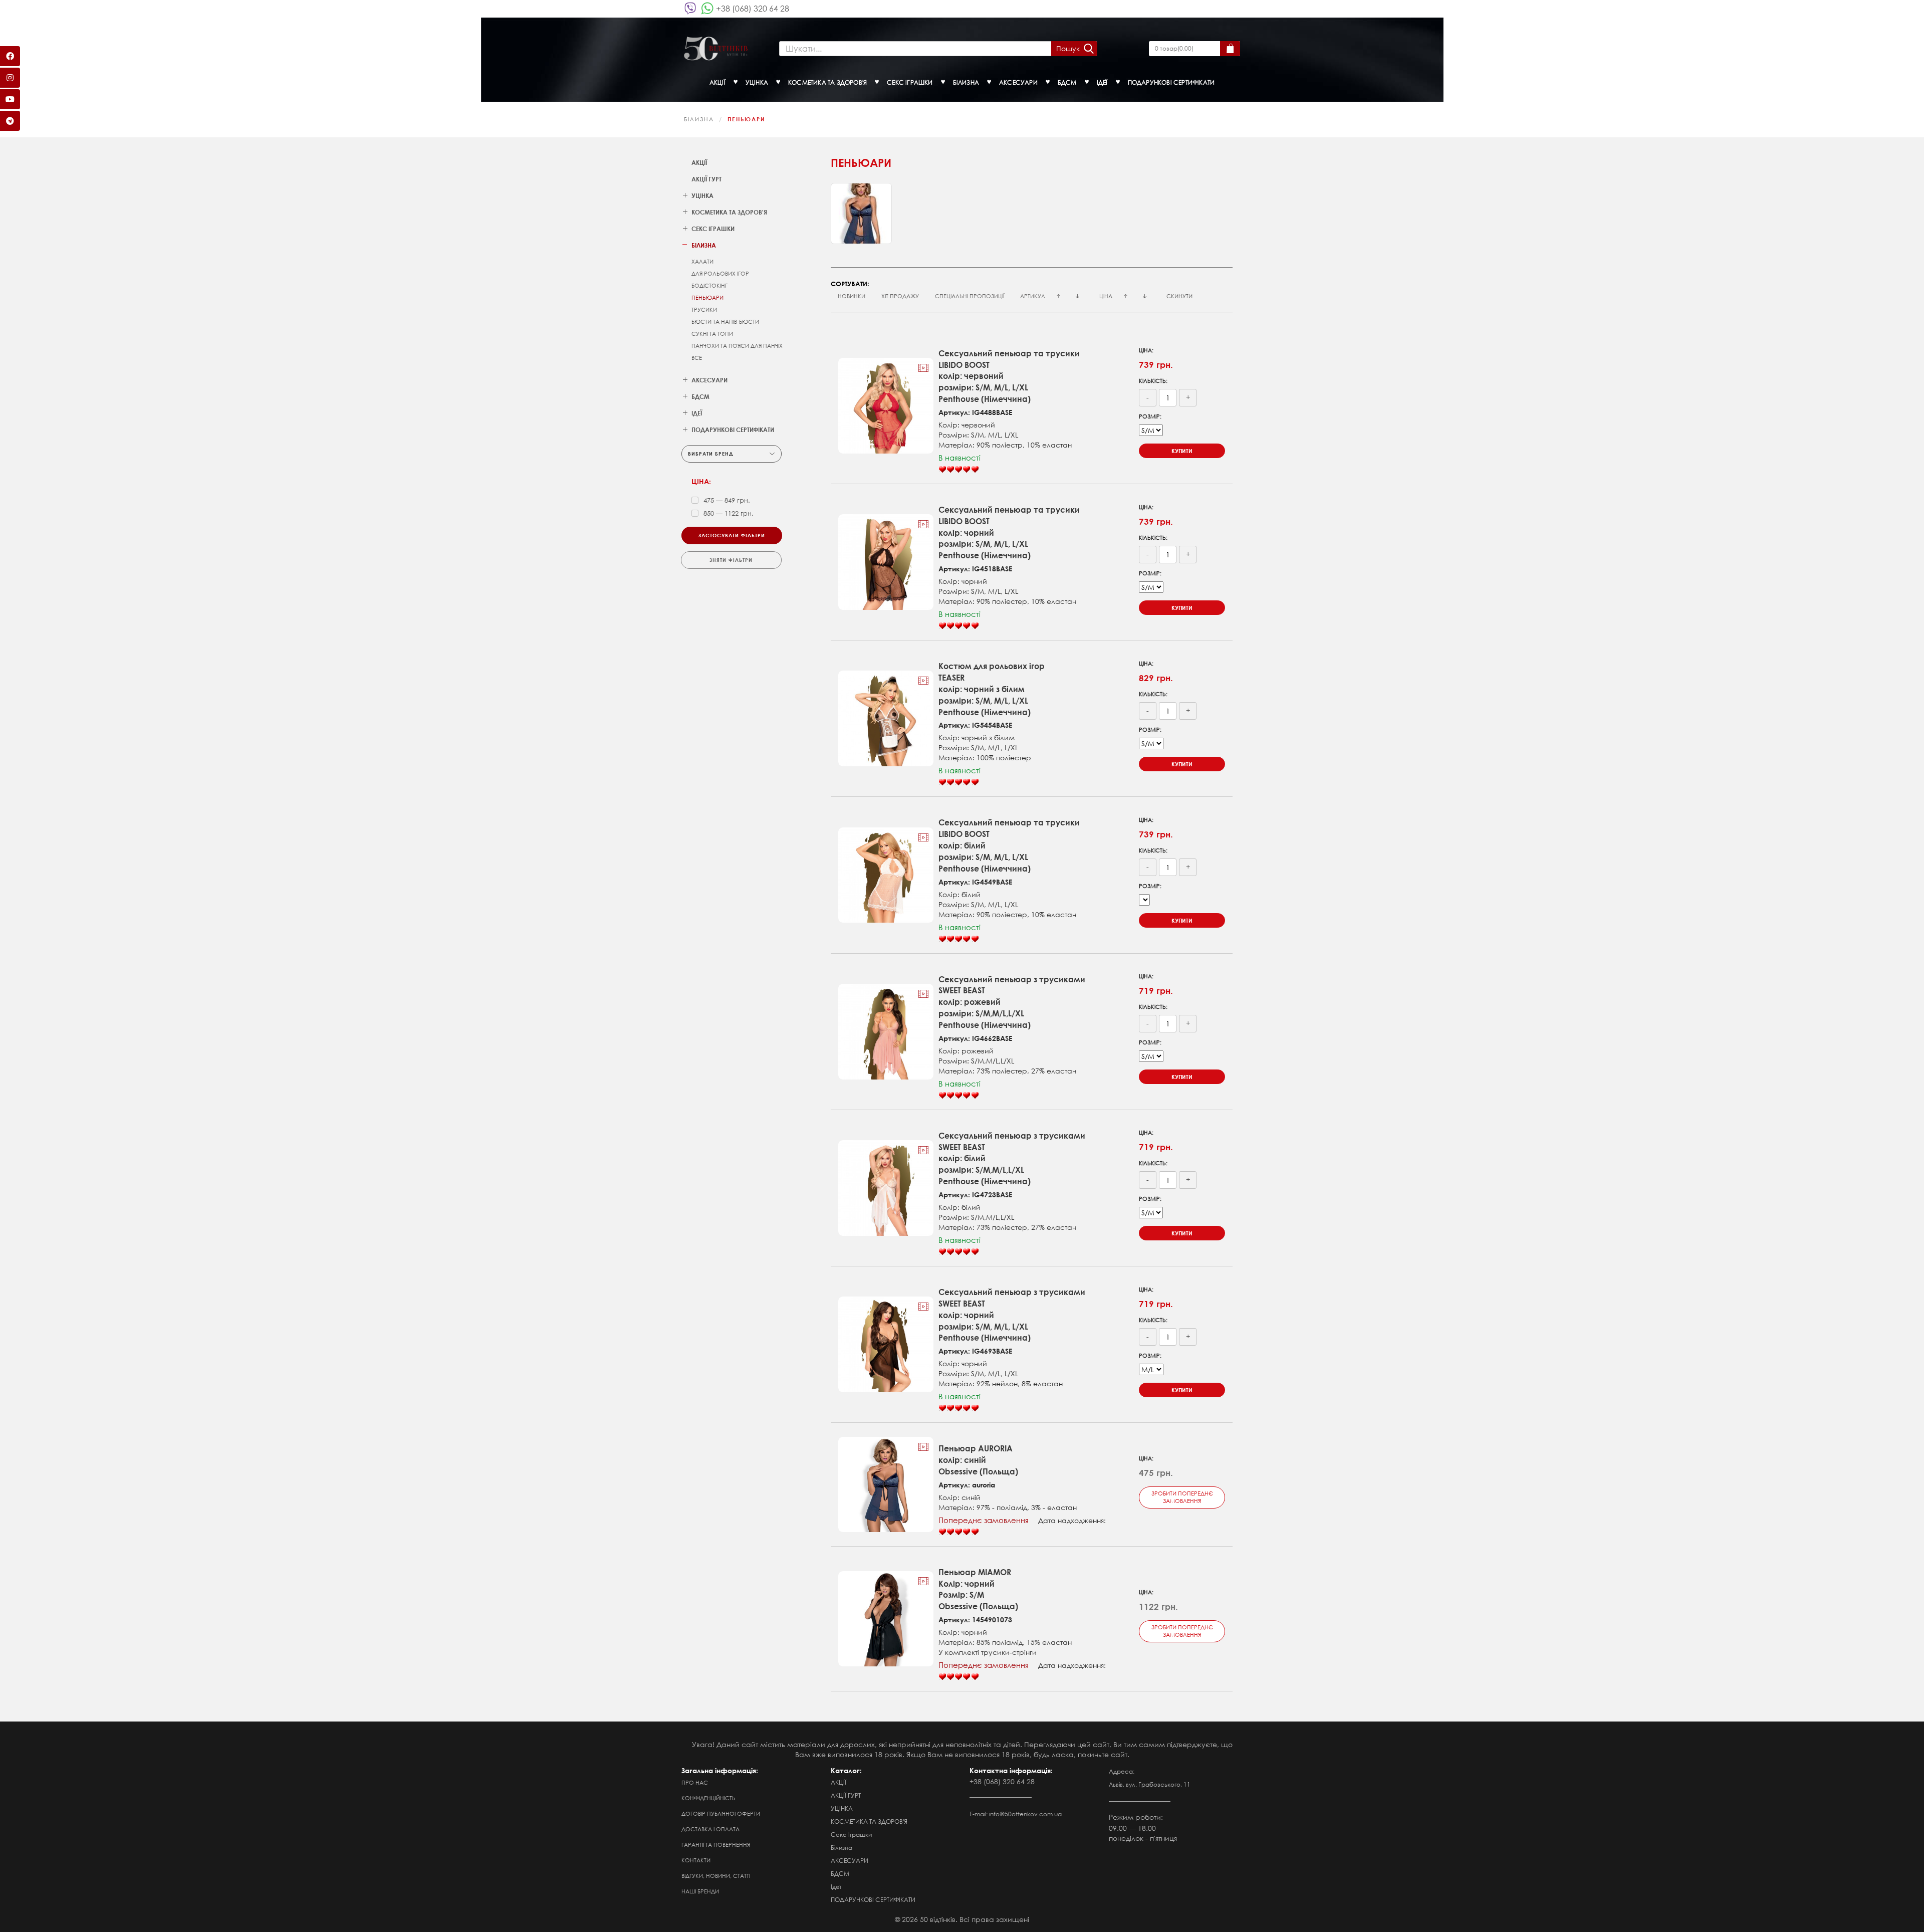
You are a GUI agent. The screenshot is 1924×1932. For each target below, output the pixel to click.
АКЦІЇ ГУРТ (706, 179)
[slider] (958, 470)
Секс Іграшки (851, 1835)
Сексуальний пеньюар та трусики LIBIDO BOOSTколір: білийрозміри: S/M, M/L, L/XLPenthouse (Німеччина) (1009, 845)
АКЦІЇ (699, 162)
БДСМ (840, 1874)
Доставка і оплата (710, 1829)
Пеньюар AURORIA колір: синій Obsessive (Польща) (978, 1460)
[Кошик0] (1230, 49)
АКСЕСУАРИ (850, 1861)
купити (1182, 451)
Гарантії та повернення (716, 1845)
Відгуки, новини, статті (716, 1876)
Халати (702, 262)
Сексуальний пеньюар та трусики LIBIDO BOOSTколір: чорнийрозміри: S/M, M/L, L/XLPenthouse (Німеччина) (1009, 532)
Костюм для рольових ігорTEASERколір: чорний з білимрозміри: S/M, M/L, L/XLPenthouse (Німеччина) (992, 689)
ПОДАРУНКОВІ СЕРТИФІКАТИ (873, 1900)
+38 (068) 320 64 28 (753, 8)
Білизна (699, 119)
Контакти (696, 1860)
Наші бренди (700, 1891)
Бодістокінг (709, 286)
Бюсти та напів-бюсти (725, 322)
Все (697, 358)
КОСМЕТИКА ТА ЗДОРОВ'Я (869, 1821)
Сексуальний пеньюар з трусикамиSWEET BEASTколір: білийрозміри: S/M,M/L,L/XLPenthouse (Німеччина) (1012, 1158)
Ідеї (836, 1887)
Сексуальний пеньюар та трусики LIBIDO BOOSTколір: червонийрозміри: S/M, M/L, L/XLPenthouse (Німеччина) (1009, 376)
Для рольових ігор (720, 274)
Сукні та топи (712, 334)
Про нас (695, 1783)
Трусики (704, 310)
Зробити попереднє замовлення (1182, 1497)
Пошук (1068, 48)
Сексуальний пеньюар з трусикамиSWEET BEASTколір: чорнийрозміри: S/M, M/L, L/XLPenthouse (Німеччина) (1012, 1315)
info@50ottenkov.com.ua (1025, 1814)
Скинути (1179, 296)
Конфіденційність (708, 1798)
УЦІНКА (842, 1808)
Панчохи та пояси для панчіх (737, 346)
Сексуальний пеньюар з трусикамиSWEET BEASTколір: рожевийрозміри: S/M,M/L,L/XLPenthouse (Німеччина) (1012, 1002)
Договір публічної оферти (721, 1814)
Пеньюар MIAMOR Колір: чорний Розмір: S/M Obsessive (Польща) (978, 1589)
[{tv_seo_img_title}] (886, 406)
